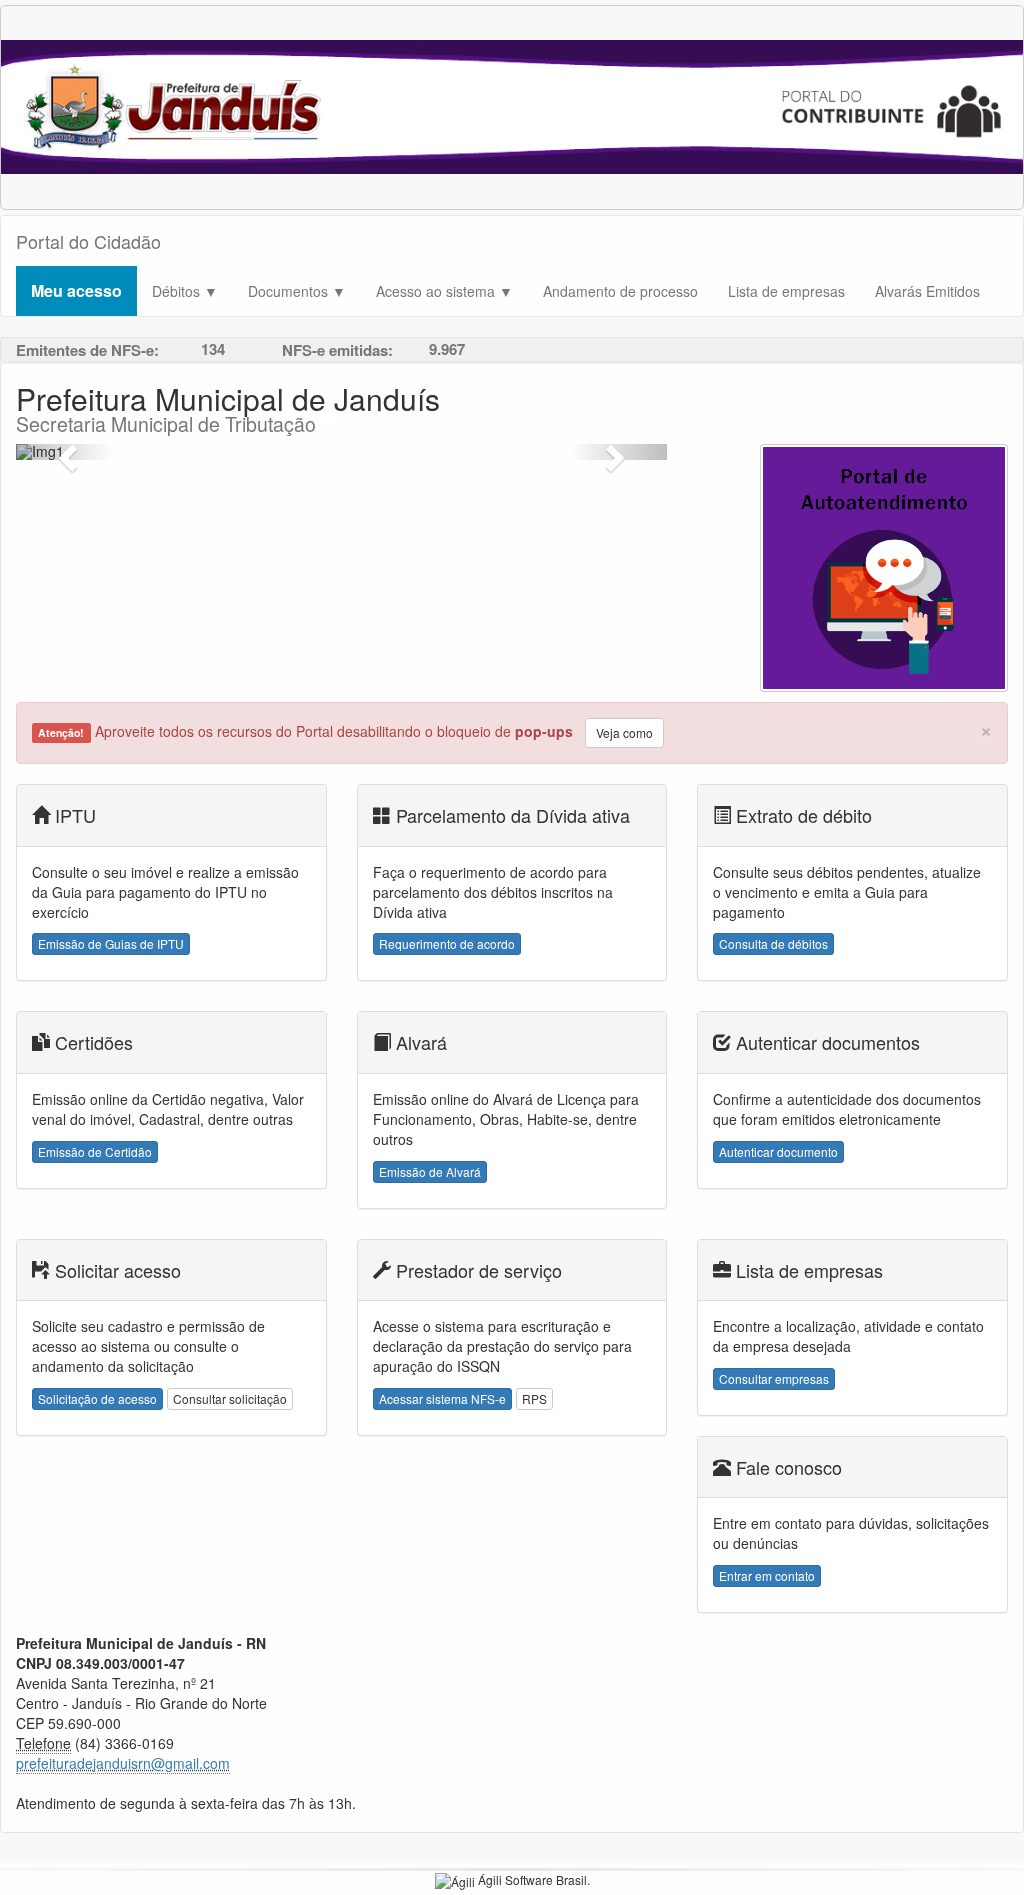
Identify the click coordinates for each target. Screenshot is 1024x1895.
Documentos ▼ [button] (297, 291)
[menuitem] (76, 291)
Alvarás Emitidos (927, 291)
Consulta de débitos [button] (773, 943)
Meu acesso (76, 290)
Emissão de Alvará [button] (430, 1171)
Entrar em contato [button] (767, 1575)
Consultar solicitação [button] (230, 1398)
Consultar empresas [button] (774, 1378)
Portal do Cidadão (88, 241)
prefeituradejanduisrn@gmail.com (123, 1763)
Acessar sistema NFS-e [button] (442, 1398)
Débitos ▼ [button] (185, 291)
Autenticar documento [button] (778, 1151)
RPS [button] (534, 1398)
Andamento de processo (620, 291)
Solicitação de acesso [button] (97, 1398)
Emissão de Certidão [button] (95, 1151)
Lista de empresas (786, 291)
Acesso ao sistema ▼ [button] (444, 291)
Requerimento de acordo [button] (447, 943)
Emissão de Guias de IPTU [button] (111, 943)
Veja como (624, 732)
